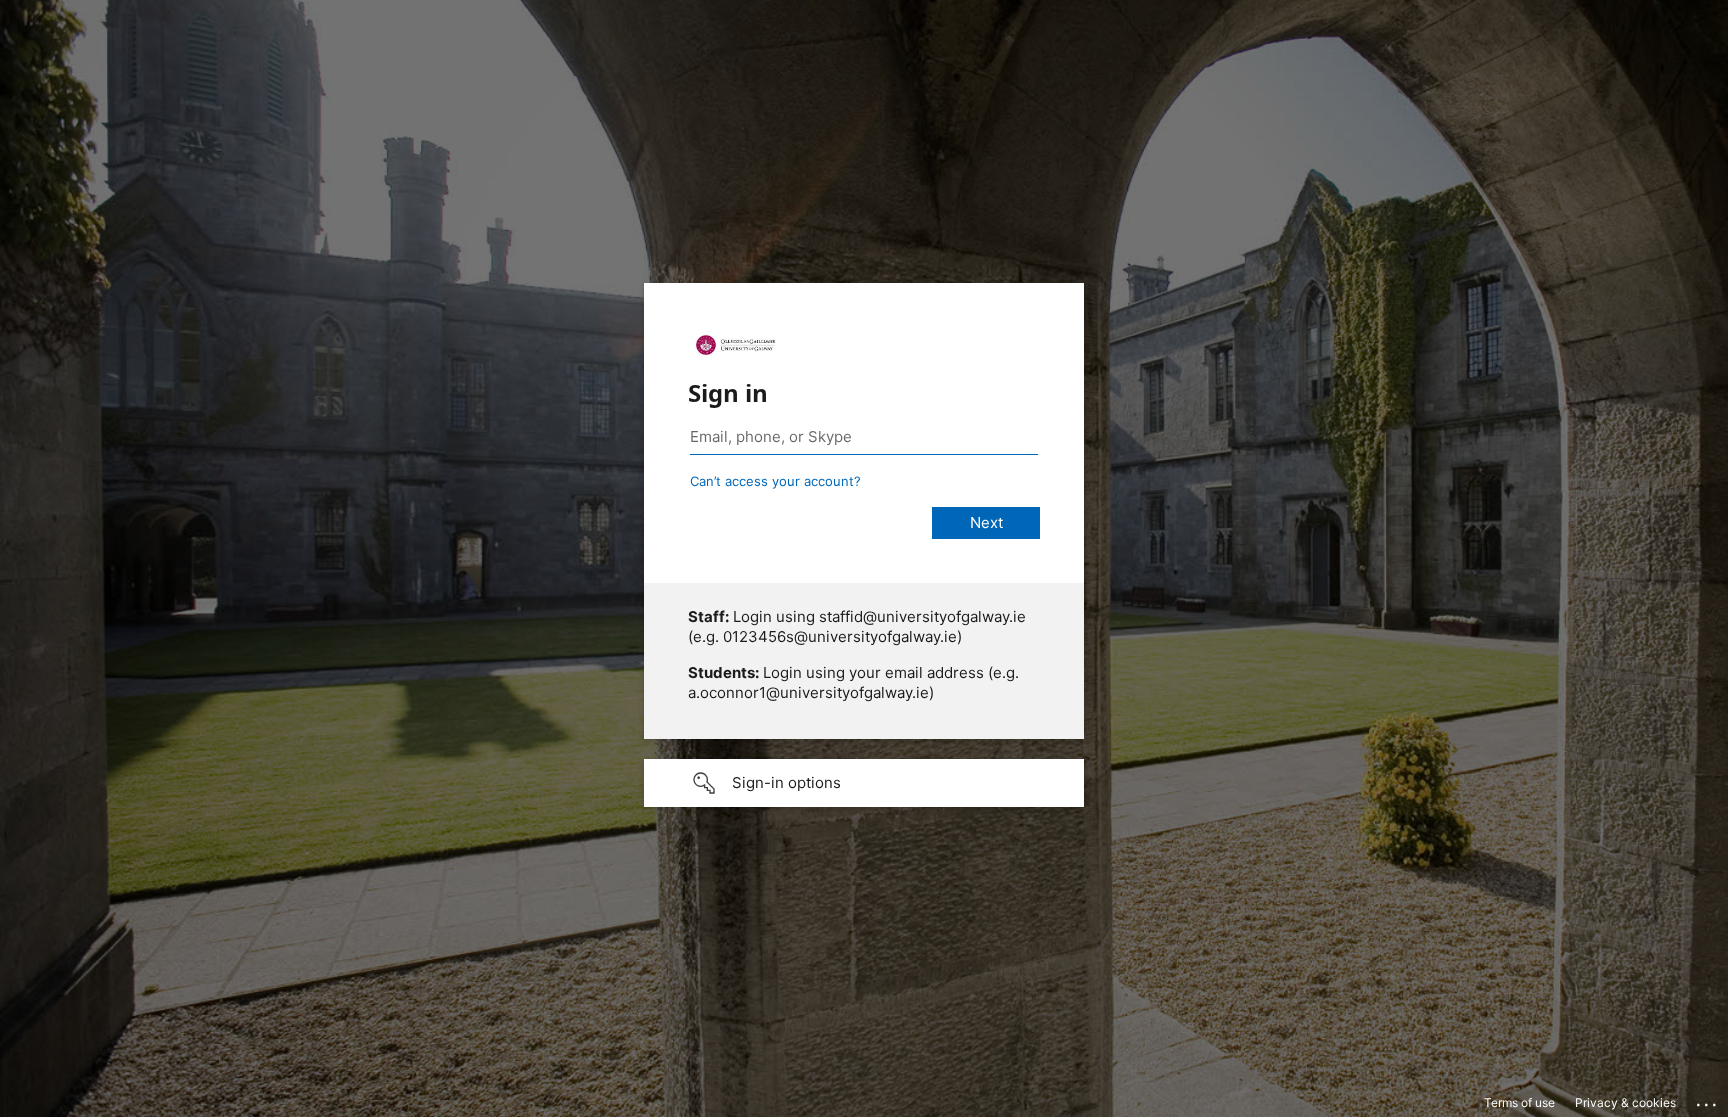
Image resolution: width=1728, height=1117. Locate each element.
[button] (864, 783)
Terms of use (1519, 1102)
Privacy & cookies (1625, 1102)
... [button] (1708, 1100)
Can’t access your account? (775, 481)
